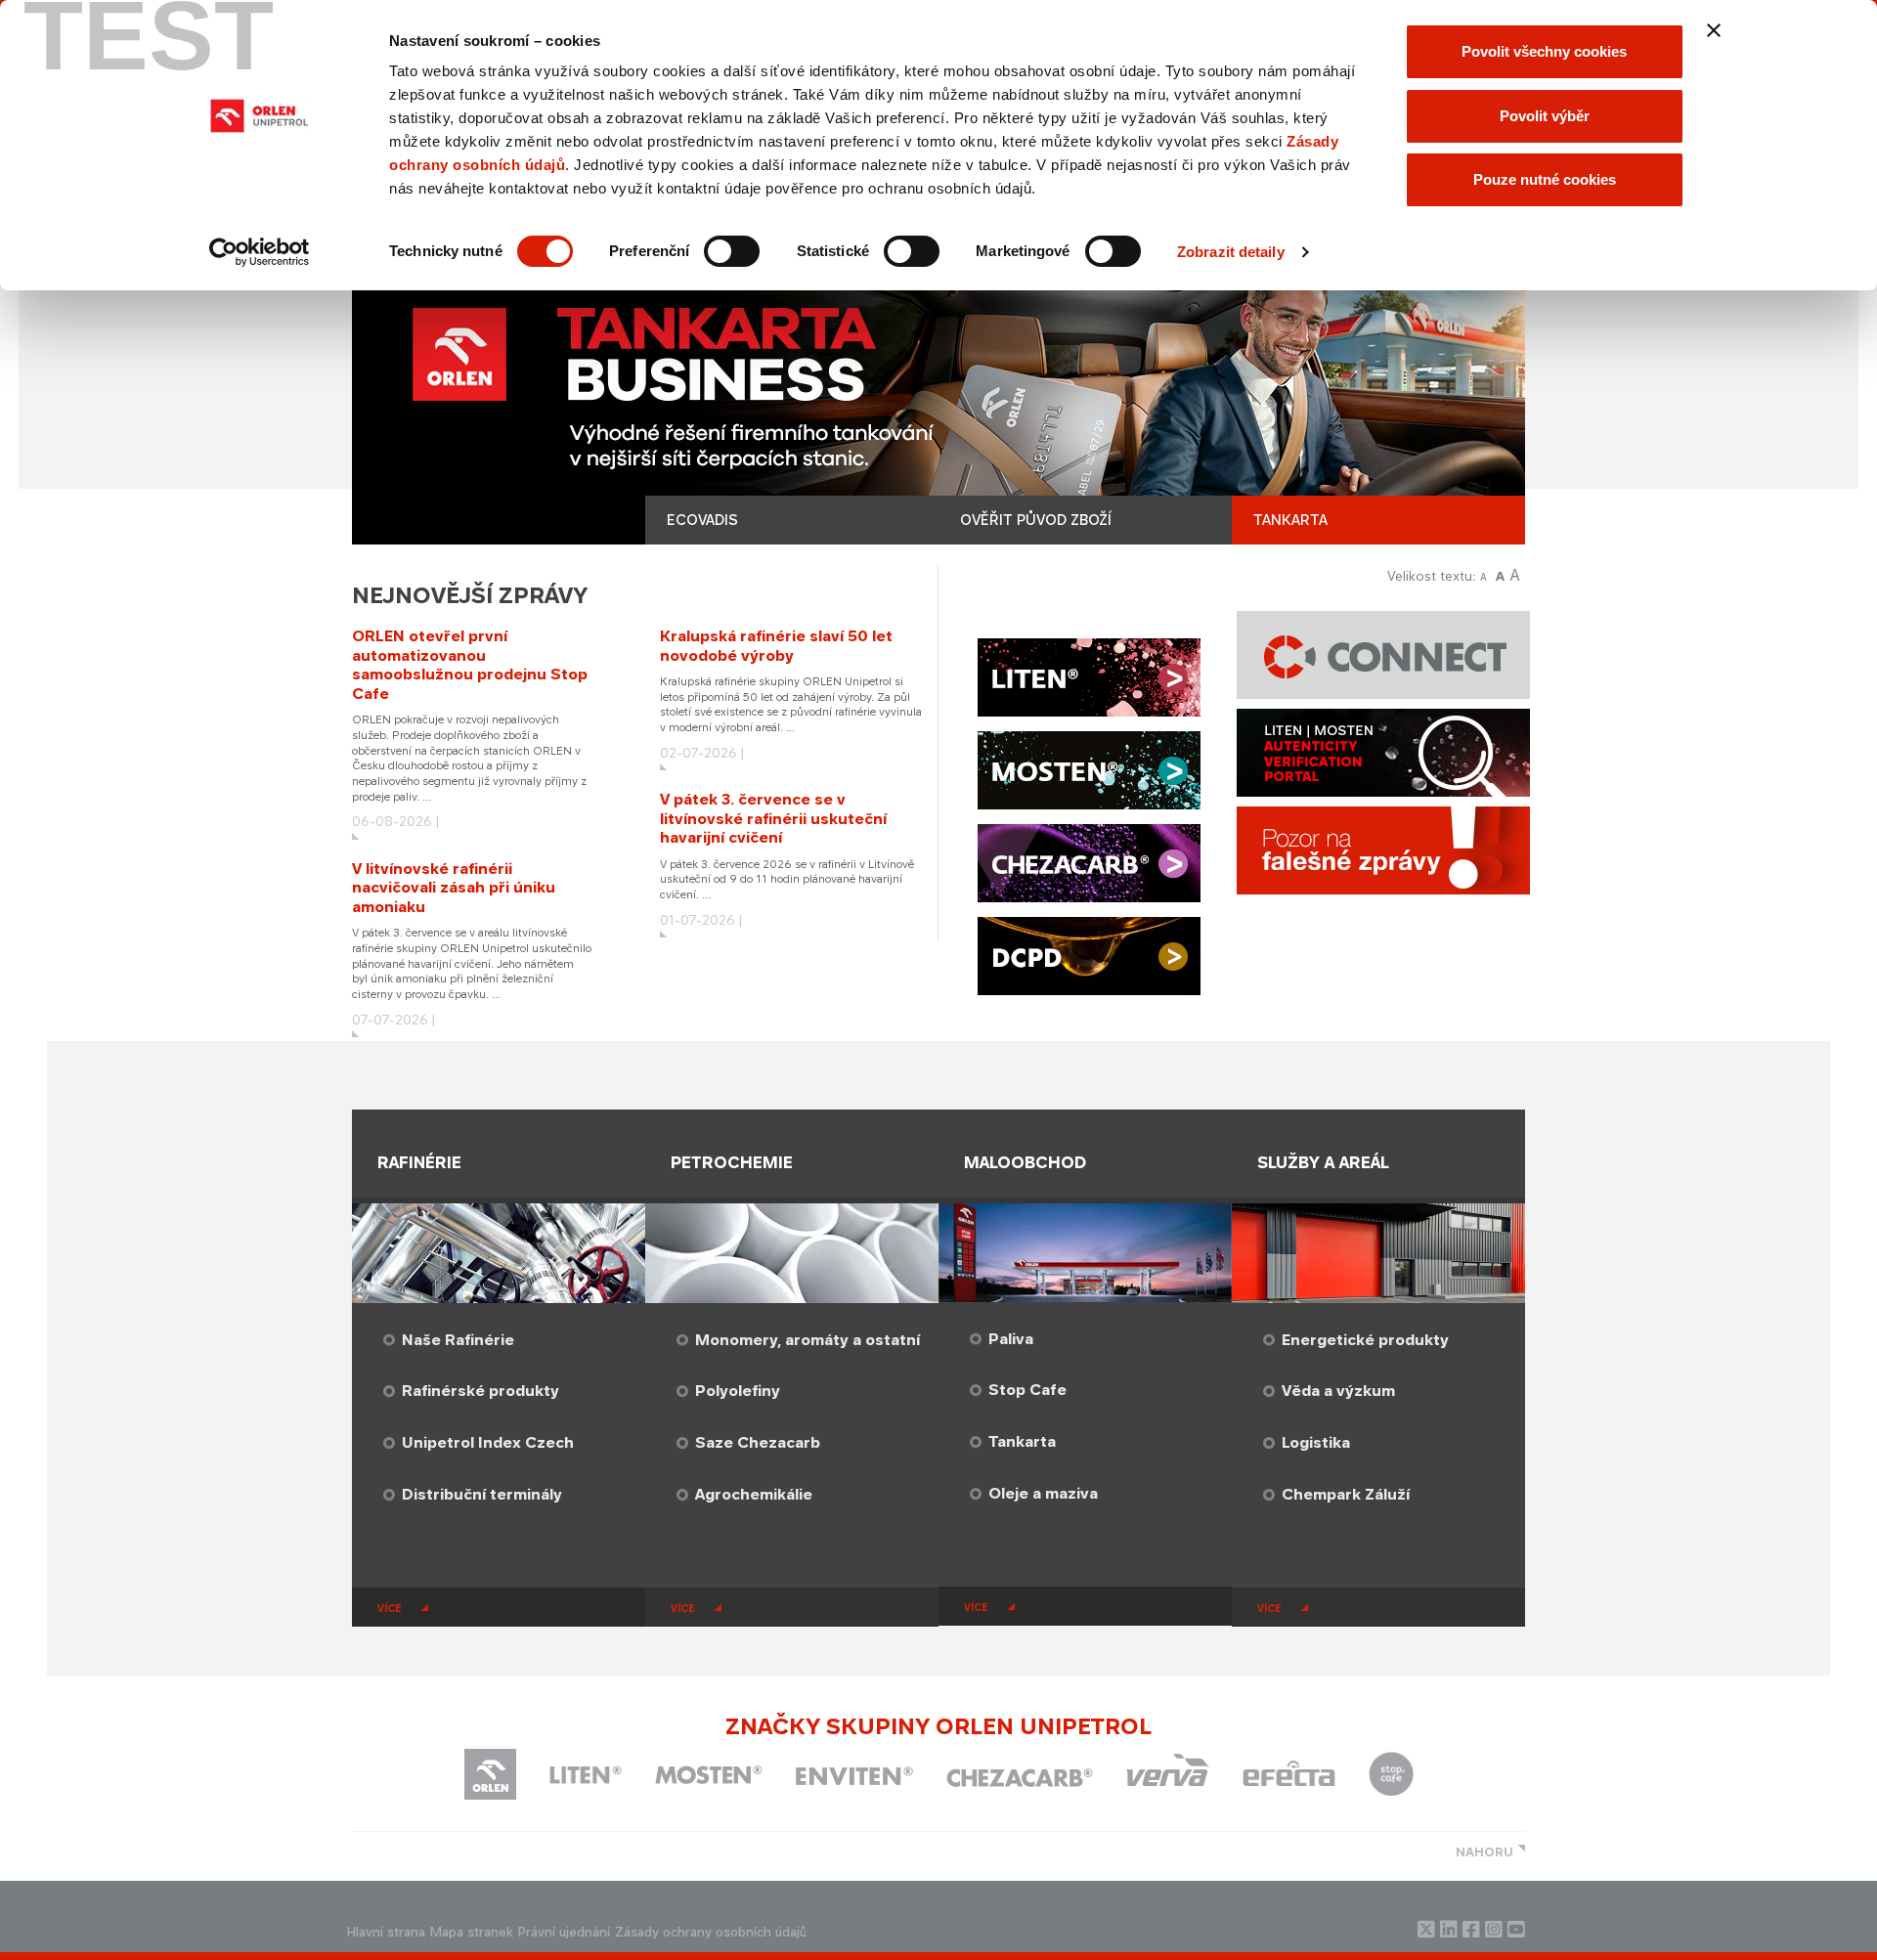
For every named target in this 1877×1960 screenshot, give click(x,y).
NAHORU (1484, 1852)
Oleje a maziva (1043, 1493)
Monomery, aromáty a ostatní (808, 1340)
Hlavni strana (386, 1932)
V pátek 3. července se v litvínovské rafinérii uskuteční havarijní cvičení (773, 818)
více (390, 1608)
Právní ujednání (564, 1932)
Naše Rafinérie (458, 1340)
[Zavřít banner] (1714, 30)
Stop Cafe (1027, 1390)
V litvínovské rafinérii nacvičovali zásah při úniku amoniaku (454, 888)
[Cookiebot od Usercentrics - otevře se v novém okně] (260, 252)
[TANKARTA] (938, 398)
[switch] (732, 251)
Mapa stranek (472, 1932)
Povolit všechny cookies (1544, 51)
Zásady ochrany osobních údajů (711, 1932)
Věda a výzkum (1338, 1391)
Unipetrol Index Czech (488, 1442)
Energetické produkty (1365, 1340)
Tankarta (1022, 1441)
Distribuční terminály (482, 1494)
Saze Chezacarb (758, 1442)
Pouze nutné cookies (1545, 179)
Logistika (1316, 1442)
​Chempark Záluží (1346, 1494)
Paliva (1011, 1339)
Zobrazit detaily (1231, 252)
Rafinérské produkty (480, 1391)
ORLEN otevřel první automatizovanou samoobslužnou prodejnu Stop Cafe (470, 665)
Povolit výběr (1545, 116)
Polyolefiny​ (738, 1391)
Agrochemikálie (754, 1494)
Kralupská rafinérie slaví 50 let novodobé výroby (776, 646)
